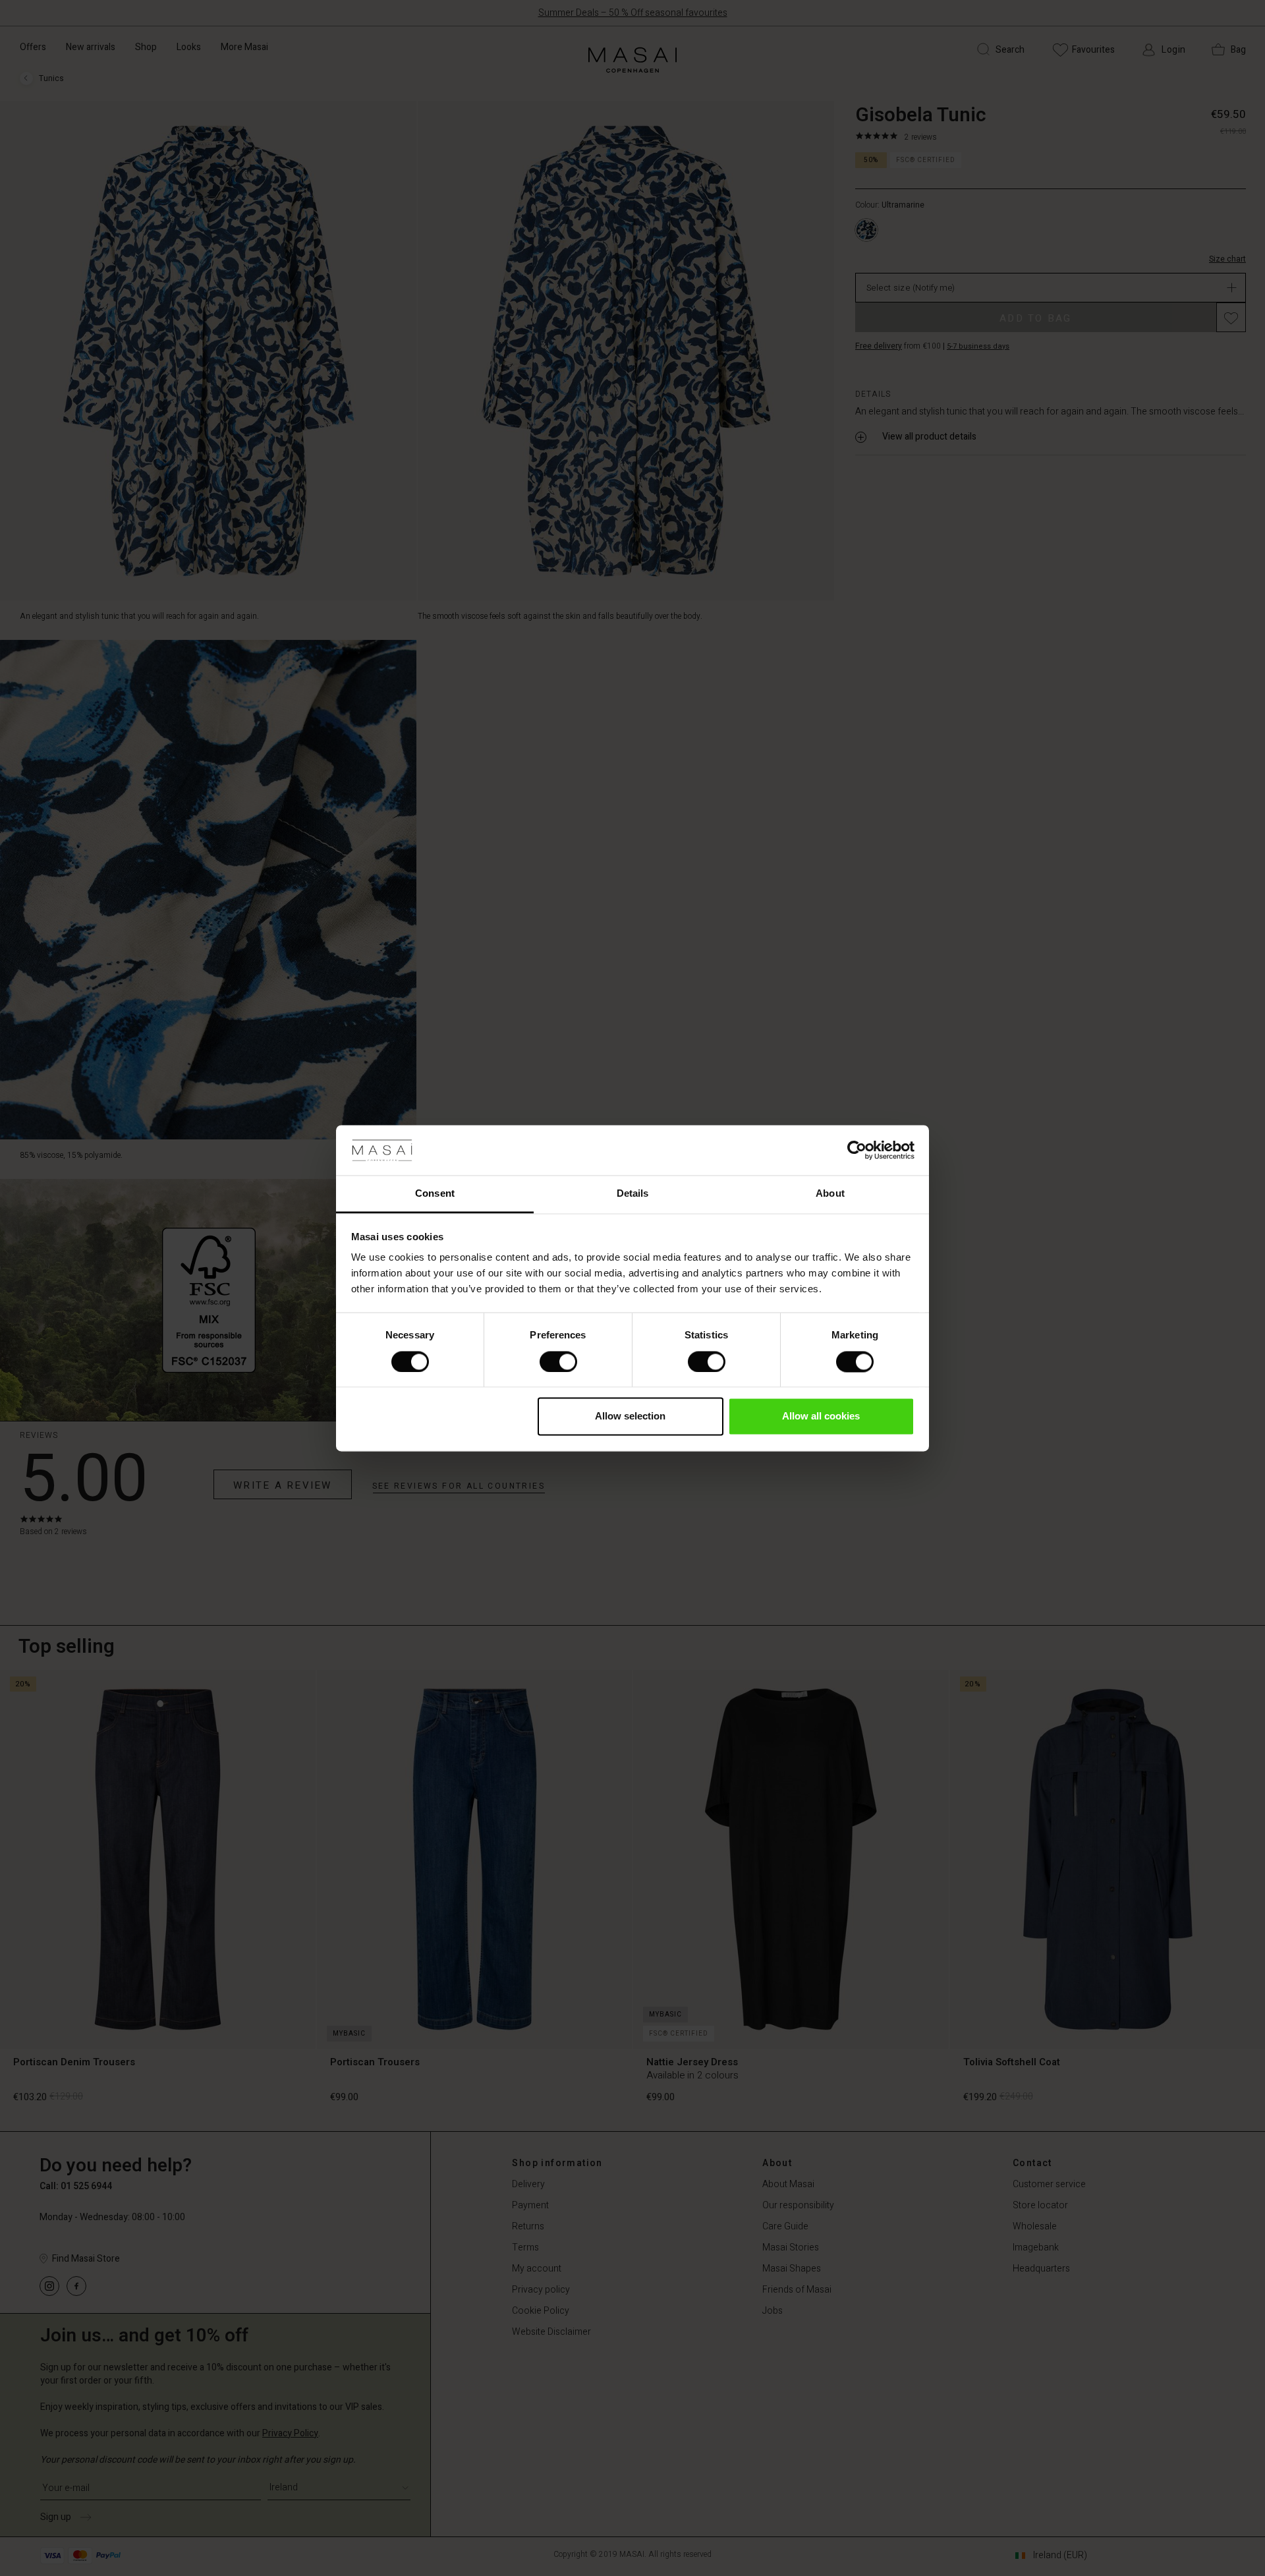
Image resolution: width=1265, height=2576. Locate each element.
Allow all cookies (821, 1417)
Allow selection (630, 1417)
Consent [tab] (435, 1194)
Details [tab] (633, 1194)
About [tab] (830, 1194)
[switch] (558, 1361)
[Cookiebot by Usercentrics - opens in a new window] (857, 1150)
